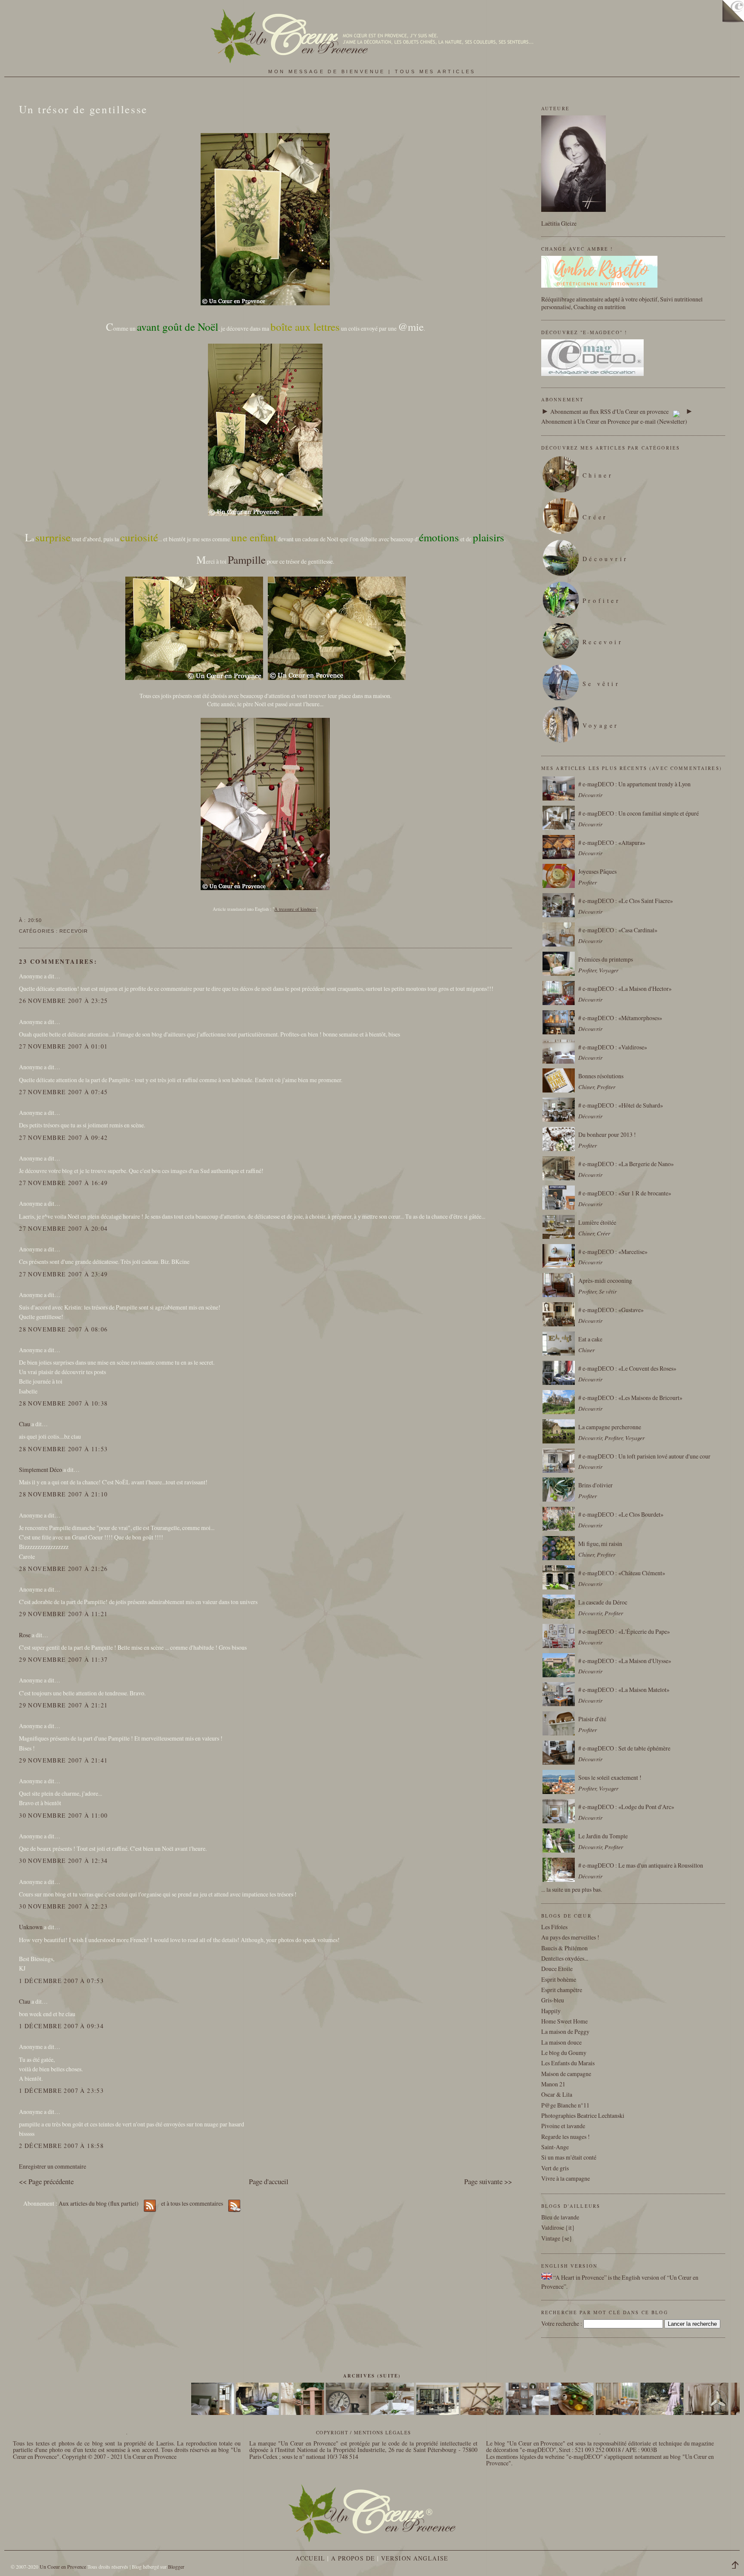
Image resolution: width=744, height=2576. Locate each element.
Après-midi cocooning (605, 1280)
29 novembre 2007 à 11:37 (63, 1659)
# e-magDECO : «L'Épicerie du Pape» (624, 1631)
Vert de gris (555, 2168)
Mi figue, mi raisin (600, 1544)
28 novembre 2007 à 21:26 (63, 1569)
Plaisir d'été (592, 1719)
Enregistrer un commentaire (53, 2166)
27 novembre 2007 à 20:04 (63, 1228)
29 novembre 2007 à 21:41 (63, 1760)
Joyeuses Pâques (597, 871)
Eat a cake (590, 1339)
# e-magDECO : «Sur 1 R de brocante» (625, 1193)
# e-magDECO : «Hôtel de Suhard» (621, 1105)
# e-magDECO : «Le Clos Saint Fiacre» (626, 901)
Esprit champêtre (562, 1990)
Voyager (601, 725)
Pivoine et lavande (563, 2126)
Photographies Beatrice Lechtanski (583, 2115)
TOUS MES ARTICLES (435, 71)
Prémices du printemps (606, 959)
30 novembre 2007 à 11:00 (63, 1815)
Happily (551, 2011)
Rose (25, 1635)
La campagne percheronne (610, 1427)
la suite (555, 1889)
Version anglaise (415, 2558)
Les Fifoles (554, 1927)
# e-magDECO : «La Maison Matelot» (624, 1690)
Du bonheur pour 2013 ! (607, 1134)
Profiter (602, 601)
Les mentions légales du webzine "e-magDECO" (544, 2457)
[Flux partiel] (676, 411)
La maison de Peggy (565, 2031)
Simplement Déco (40, 1470)
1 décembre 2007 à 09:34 (61, 2026)
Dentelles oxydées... (565, 1958)
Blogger (176, 2567)
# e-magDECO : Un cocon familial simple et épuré (639, 813)
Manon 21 (553, 2084)
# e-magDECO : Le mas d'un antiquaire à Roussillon (641, 1865)
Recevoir (74, 931)
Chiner (598, 475)
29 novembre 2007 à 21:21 (63, 1705)
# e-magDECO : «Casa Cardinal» (618, 930)
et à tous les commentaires (193, 2203)
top (738, 2566)
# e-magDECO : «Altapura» (612, 843)
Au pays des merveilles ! (570, 1937)
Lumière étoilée (597, 1222)
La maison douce (561, 2042)
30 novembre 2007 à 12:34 (63, 1861)
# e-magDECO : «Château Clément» (622, 1573)
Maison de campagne (566, 2074)
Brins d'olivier (595, 1485)
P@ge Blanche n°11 (565, 2105)
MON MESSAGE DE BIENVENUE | (332, 71)
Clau (25, 1424)
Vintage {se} (557, 2238)
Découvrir (606, 559)
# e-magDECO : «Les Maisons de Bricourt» (630, 1398)
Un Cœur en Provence (150, 2457)
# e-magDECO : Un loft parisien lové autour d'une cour (644, 1456)
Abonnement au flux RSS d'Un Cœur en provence (609, 411)
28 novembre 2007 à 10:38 (63, 1403)
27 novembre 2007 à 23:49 (63, 1274)
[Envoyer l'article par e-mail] (44, 920)
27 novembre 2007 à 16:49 (63, 1183)
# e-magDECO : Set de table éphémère (624, 1748)
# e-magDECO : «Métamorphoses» (620, 1018)
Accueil (310, 2558)
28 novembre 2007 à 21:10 (63, 1494)
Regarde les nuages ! (566, 2137)
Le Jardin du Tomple (603, 1836)
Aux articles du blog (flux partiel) (99, 2203)
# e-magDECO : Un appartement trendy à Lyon (634, 784)
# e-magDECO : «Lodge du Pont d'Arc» (626, 1807)
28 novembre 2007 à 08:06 (63, 1329)
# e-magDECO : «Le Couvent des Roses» (627, 1368)
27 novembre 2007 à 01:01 (63, 1046)
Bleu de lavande (560, 2217)
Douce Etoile (557, 1969)
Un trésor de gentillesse (83, 109)
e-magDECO (538, 2450)
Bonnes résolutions (601, 1076)
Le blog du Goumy (564, 2053)
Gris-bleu (553, 2000)
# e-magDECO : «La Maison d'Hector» (625, 989)
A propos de (353, 2558)
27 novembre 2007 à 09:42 (63, 1137)
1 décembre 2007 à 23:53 (61, 2090)
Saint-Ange (555, 2147)
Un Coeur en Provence (63, 2567)
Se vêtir (601, 684)
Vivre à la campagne (566, 2178)
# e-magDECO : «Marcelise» (613, 1252)
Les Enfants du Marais (568, 2063)
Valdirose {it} (558, 2227)
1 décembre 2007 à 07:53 (61, 1981)
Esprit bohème (559, 1979)
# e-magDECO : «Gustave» (611, 1310)
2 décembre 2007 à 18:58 (61, 2146)
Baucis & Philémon (564, 1948)
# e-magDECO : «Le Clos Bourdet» (621, 1514)
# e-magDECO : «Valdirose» (613, 1047)
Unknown (31, 1927)
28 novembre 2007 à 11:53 (63, 1449)
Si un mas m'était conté (569, 2157)
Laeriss (165, 2443)
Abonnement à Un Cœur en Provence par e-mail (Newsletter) (614, 421)
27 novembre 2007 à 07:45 (63, 1092)
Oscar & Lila (557, 2094)
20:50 (35, 920)
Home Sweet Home (564, 2021)
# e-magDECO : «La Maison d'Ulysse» (625, 1661)
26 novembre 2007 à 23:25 (63, 1001)
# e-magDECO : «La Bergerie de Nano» (626, 1164)
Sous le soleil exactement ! (610, 1777)
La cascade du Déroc (603, 1602)
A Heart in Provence (580, 2277)
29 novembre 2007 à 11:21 (63, 1614)
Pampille (247, 560)
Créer (595, 517)
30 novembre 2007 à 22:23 (63, 1906)
